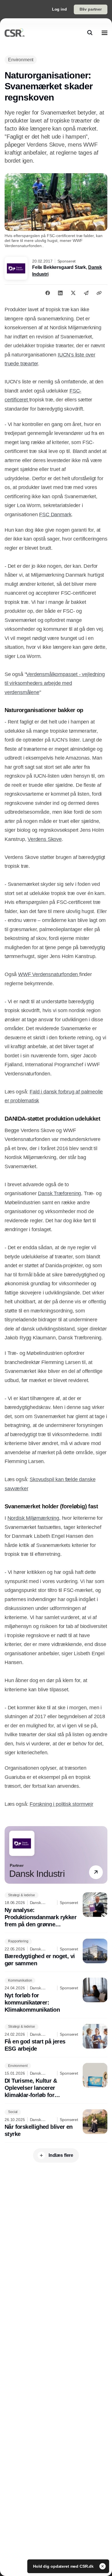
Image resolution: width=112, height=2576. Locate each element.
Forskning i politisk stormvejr (61, 1804)
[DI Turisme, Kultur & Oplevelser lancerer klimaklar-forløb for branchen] (56, 2081)
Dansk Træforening (59, 1193)
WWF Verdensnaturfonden (49, 974)
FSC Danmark (55, 515)
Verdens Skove (45, 839)
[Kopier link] (99, 293)
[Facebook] (48, 293)
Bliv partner (91, 9)
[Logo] (15, 33)
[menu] (105, 33)
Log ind (59, 9)
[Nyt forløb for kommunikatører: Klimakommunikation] (56, 1995)
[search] (90, 33)
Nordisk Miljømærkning (33, 1518)
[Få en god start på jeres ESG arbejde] (56, 2038)
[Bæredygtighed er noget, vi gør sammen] (56, 1953)
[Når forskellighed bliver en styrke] (56, 2124)
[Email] (86, 293)
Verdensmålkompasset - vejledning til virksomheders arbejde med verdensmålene (55, 683)
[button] (96, 1872)
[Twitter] (73, 293)
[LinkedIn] (60, 293)
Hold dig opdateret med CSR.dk (64, 2566)
